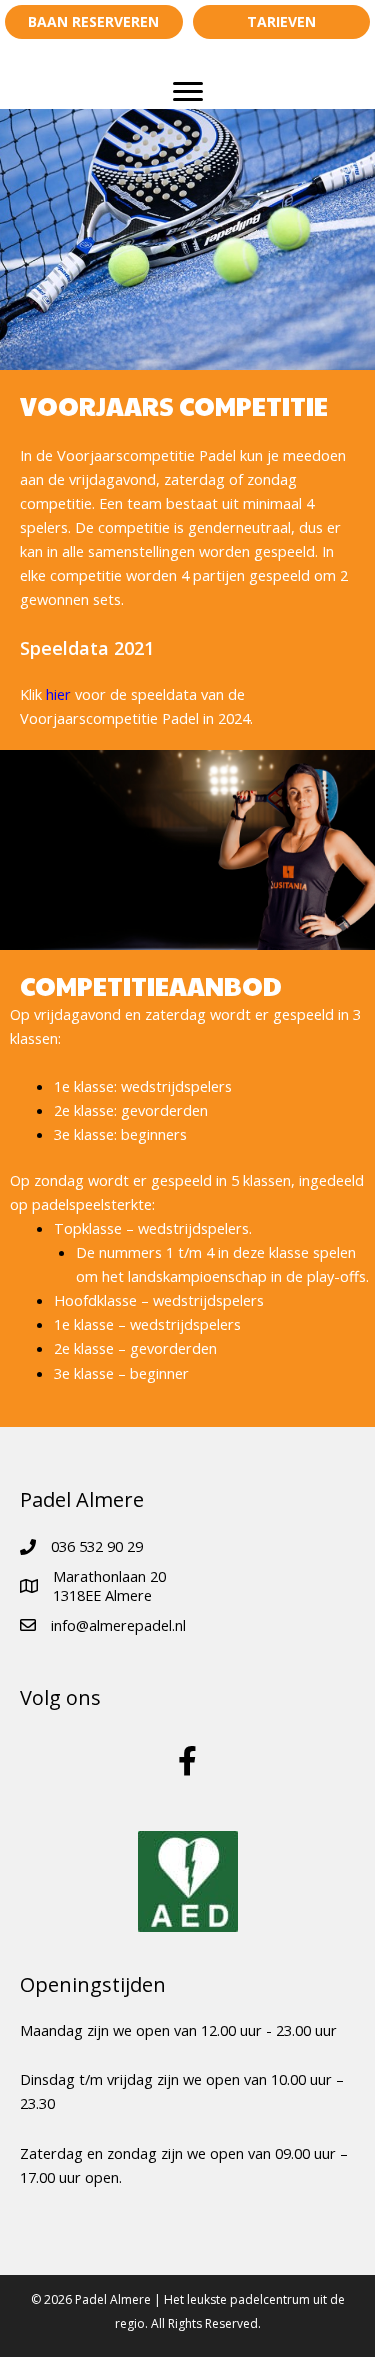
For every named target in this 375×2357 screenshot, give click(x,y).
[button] (94, 22)
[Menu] (188, 92)
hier (58, 694)
